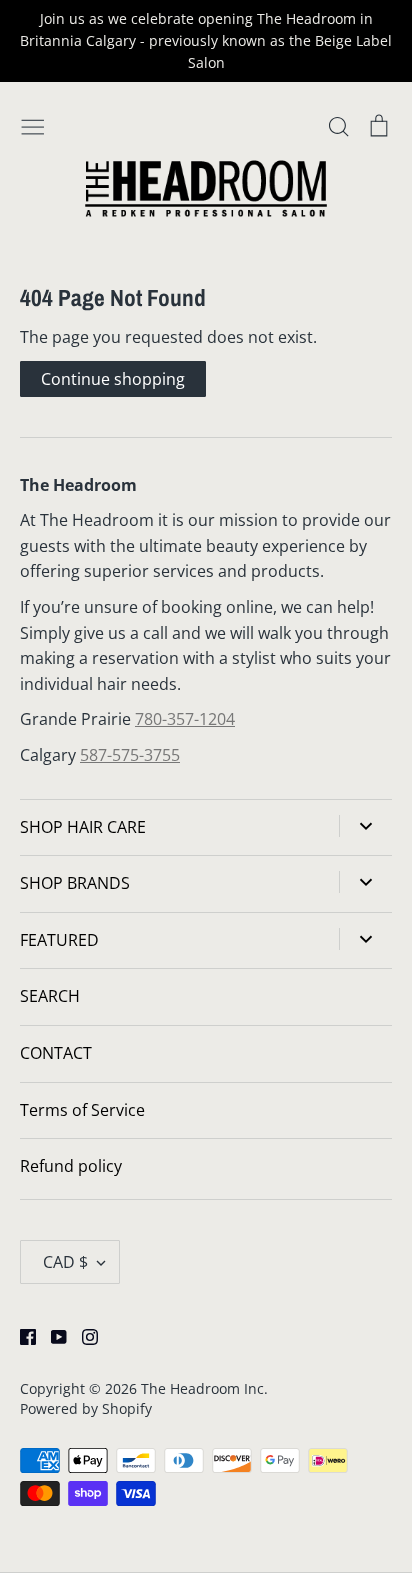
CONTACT (56, 1053)
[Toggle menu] (33, 125)
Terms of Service (82, 1110)
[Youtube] (51, 1336)
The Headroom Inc (202, 1388)
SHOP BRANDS (75, 883)
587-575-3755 (130, 755)
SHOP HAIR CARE (83, 827)
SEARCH (50, 996)
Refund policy (71, 1166)
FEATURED (59, 940)
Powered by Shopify (86, 1408)
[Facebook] (20, 1336)
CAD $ (65, 1262)
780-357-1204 (185, 719)
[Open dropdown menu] (365, 826)
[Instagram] (82, 1336)
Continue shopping (113, 379)
